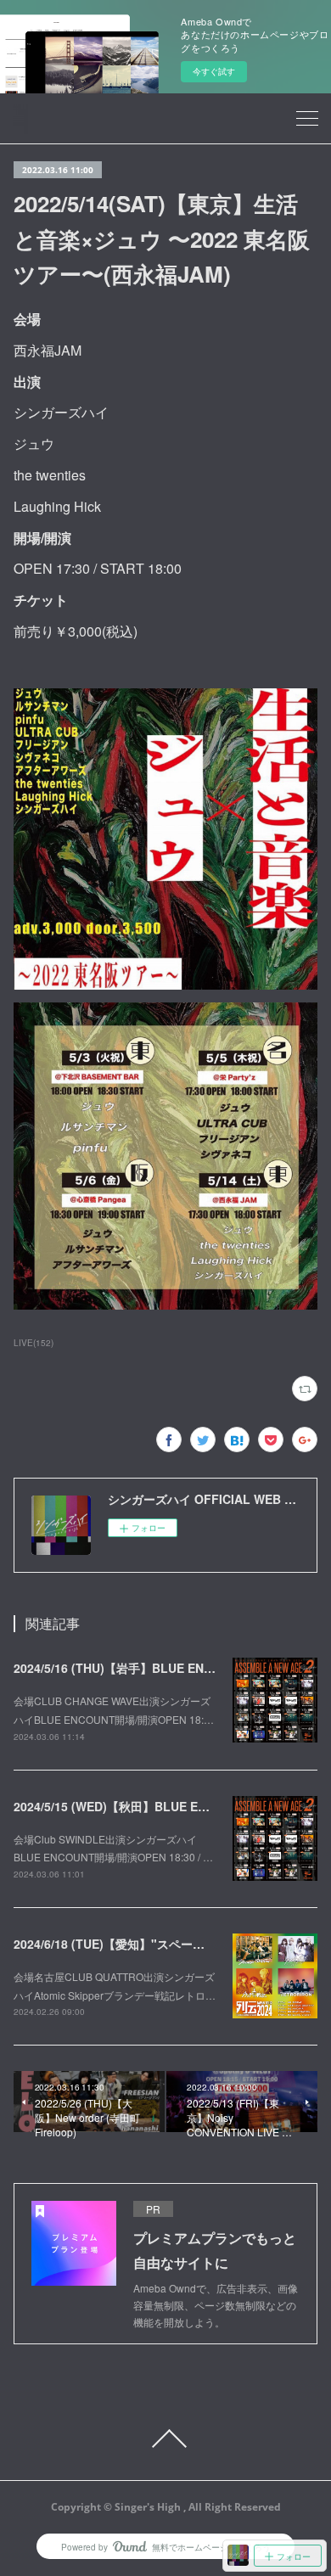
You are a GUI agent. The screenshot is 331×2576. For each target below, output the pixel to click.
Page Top (165, 2439)
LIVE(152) (34, 1343)
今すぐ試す (214, 71)
